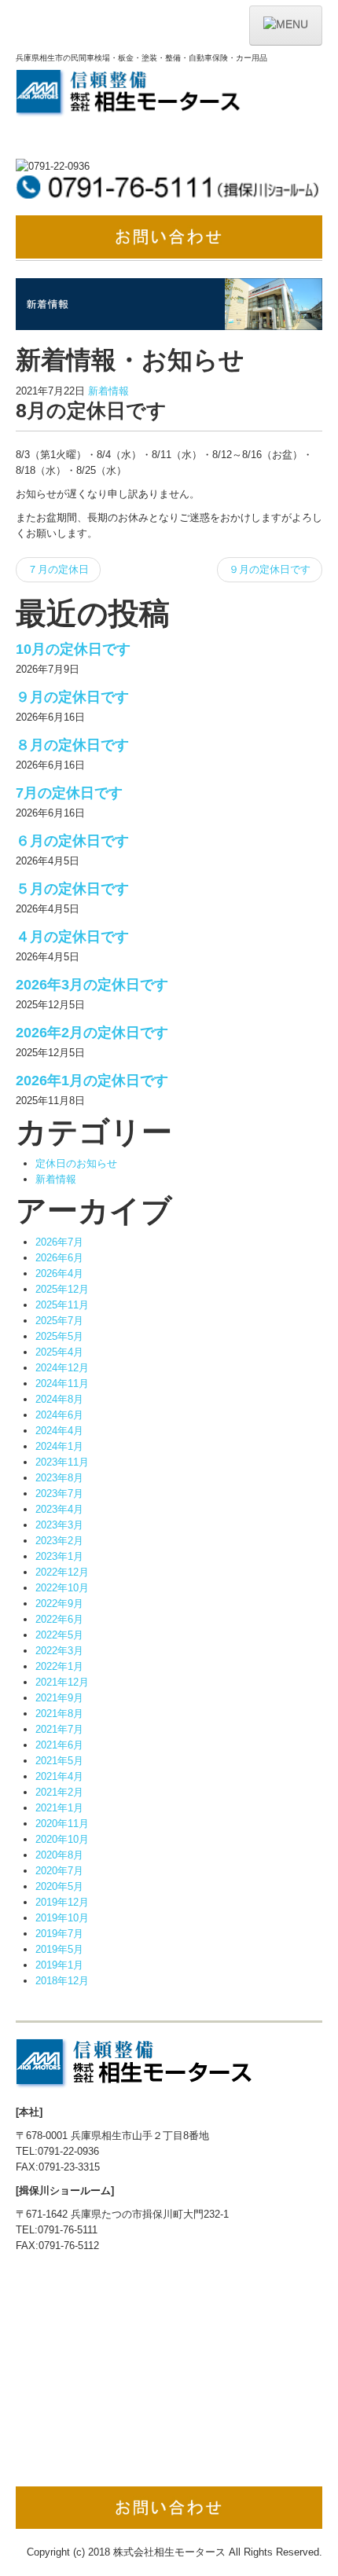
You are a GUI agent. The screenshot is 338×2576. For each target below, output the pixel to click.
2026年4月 (59, 1273)
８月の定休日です (72, 745)
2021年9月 (59, 1698)
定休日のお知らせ (76, 1163)
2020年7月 (59, 1871)
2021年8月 (59, 1714)
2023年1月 (59, 1556)
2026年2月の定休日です (92, 1033)
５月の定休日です (72, 889)
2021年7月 (59, 1729)
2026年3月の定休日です (92, 985)
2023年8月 (59, 1478)
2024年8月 (59, 1399)
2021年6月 (59, 1745)
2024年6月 (59, 1415)
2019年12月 (62, 1902)
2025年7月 (59, 1321)
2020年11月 (62, 1824)
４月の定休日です (72, 937)
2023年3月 (59, 1525)
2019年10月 (62, 1918)
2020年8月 (59, 1855)
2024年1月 (59, 1446)
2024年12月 (62, 1368)
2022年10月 (62, 1588)
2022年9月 (59, 1604)
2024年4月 (59, 1431)
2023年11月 (62, 1462)
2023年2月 (59, 1541)
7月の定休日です (69, 793)
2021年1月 (59, 1808)
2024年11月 (62, 1383)
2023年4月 (59, 1509)
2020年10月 (62, 1839)
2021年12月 (62, 1682)
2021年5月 (59, 1761)
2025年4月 (59, 1352)
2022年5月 (59, 1635)
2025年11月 (62, 1305)
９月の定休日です (270, 569)
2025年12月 (62, 1289)
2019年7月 (59, 1934)
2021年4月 (59, 1776)
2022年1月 (59, 1666)
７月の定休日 (58, 569)
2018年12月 (62, 1981)
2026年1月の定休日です (92, 1081)
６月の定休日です (72, 841)
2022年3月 (59, 1651)
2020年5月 (59, 1886)
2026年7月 (59, 1242)
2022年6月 (59, 1619)
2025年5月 (59, 1336)
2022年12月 (62, 1572)
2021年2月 (59, 1792)
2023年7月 (59, 1493)
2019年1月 (59, 1965)
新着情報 (108, 391)
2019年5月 (59, 1949)
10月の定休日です (73, 649)
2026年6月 (59, 1258)
